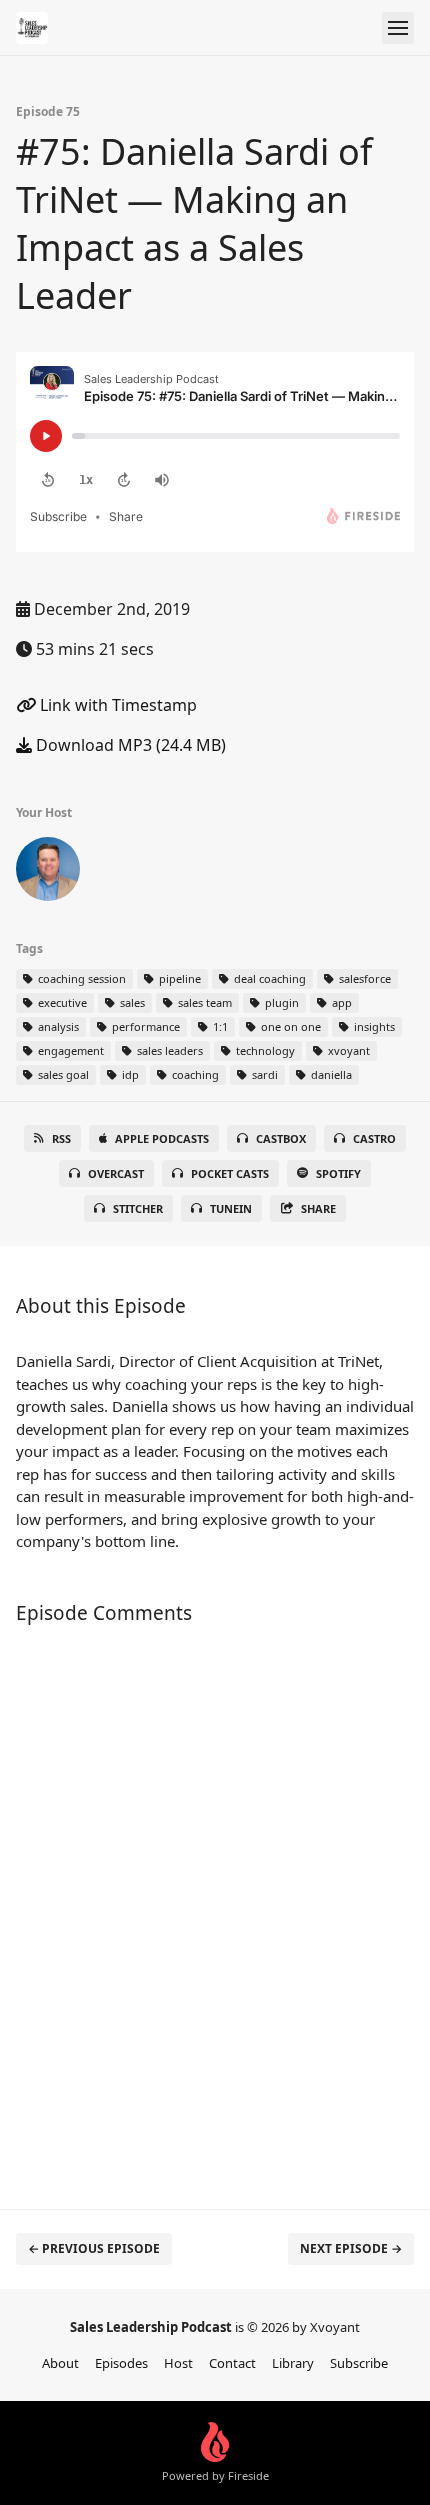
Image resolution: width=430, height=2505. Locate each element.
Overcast (116, 1173)
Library (293, 2363)
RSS (61, 1138)
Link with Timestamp (116, 705)
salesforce (363, 978)
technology (264, 1050)
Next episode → (351, 2248)
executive (61, 1002)
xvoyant (347, 1050)
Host (178, 2363)
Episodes (121, 2363)
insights (373, 1026)
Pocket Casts (230, 1173)
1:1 (219, 1026)
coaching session (80, 978)
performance (144, 1026)
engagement (69, 1050)
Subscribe (359, 2363)
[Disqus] (215, 1907)
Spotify (338, 1173)
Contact (232, 2363)
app (340, 1002)
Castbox (281, 1138)
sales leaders (168, 1050)
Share (318, 1208)
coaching (194, 1074)
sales (131, 1002)
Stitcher (138, 1208)
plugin (280, 1002)
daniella (330, 1074)
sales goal (62, 1074)
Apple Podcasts (162, 1138)
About (60, 2363)
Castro (374, 1138)
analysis (57, 1026)
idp (129, 1074)
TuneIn (231, 1208)
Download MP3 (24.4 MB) (129, 745)
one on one (289, 1026)
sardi (263, 1074)
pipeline (178, 978)
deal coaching (268, 978)
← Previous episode (94, 2248)
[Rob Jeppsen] (48, 873)
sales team (203, 1002)
